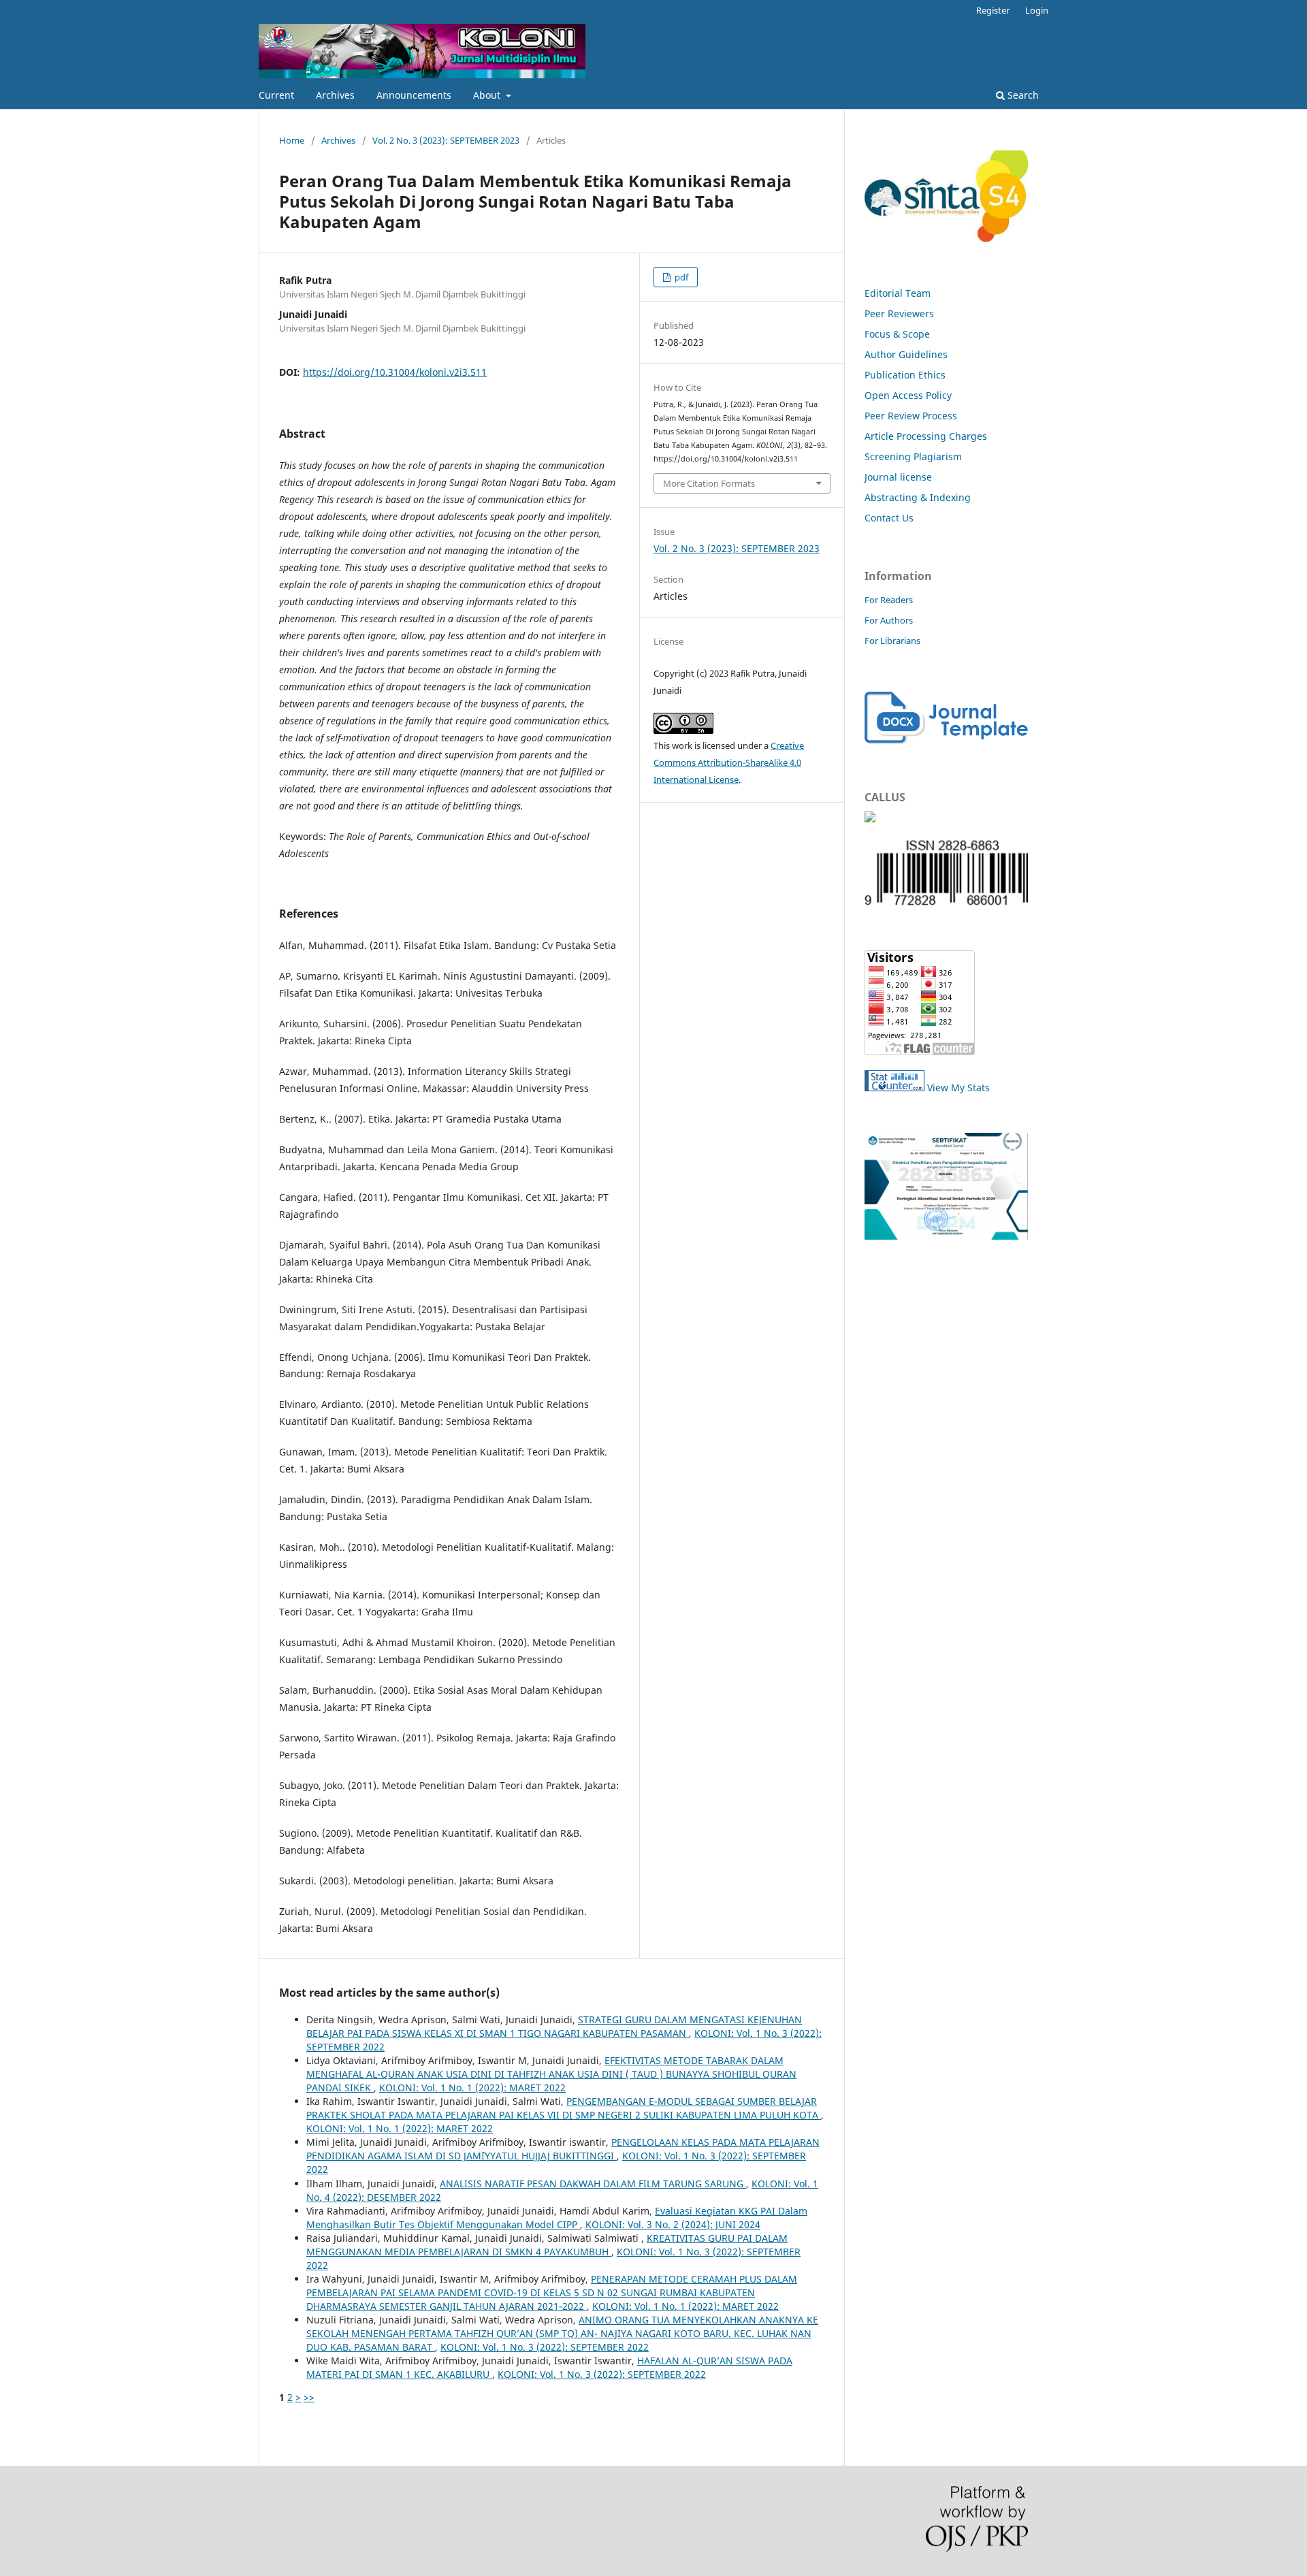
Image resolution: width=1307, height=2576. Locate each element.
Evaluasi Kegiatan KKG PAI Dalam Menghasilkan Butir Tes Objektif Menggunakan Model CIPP (557, 2218)
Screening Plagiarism (913, 456)
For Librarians (892, 641)
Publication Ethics (905, 375)
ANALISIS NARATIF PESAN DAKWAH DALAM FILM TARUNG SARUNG (593, 2184)
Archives (335, 95)
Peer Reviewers (899, 313)
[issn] (946, 905)
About (488, 95)
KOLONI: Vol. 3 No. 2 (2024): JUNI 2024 (673, 2224)
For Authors (889, 620)
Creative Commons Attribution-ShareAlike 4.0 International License (729, 762)
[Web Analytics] (894, 1088)
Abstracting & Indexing (918, 497)
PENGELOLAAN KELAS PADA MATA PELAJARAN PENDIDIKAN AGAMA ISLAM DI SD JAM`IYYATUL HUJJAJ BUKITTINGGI (563, 2149)
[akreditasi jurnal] (946, 1236)
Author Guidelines (906, 354)
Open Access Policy (908, 395)
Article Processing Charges (926, 436)
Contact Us (889, 518)
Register (993, 10)
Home (292, 140)
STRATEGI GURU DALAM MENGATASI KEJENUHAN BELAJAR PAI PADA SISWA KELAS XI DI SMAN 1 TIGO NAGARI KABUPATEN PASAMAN (554, 2026)
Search (1022, 95)
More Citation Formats (709, 483)
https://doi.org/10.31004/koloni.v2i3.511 (395, 372)
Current (276, 95)
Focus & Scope (897, 334)
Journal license (898, 477)
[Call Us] (870, 819)
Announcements (414, 95)
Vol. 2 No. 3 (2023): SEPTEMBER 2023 (446, 140)
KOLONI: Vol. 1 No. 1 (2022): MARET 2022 (472, 2088)
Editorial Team (898, 293)
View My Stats (958, 1088)
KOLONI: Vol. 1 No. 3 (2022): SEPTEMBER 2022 (545, 2347)
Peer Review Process (911, 416)
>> (309, 2397)
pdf (680, 277)
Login (1037, 10)
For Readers (889, 600)
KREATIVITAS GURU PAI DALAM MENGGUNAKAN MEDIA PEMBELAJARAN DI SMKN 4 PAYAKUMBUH (547, 2245)
